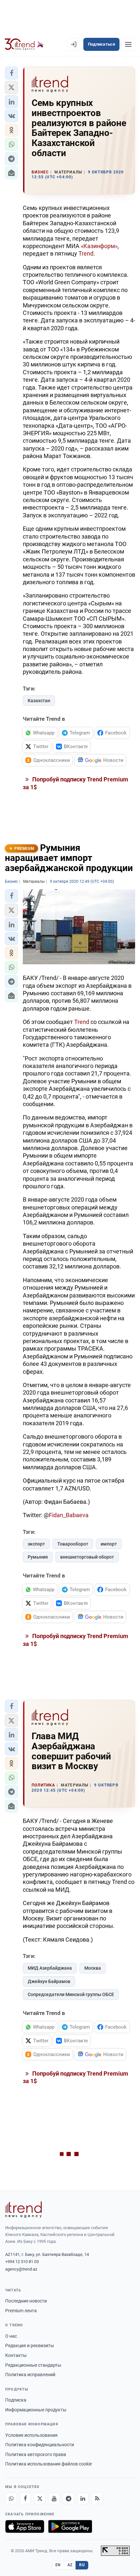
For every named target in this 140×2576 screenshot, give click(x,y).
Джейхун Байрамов (49, 1981)
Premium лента (21, 2311)
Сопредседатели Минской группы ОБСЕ (71, 1994)
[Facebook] (25, 2498)
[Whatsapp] (11, 2498)
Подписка (16, 2400)
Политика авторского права (36, 2454)
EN (58, 2565)
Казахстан (39, 701)
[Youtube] (54, 2498)
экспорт (36, 1544)
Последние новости (26, 2301)
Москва (93, 1968)
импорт (109, 1544)
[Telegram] (68, 2498)
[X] (40, 2498)
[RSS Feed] (97, 2498)
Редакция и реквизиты (30, 2346)
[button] (11, 73)
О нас (11, 2336)
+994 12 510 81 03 (22, 2262)
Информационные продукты (36, 2410)
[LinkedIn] (83, 2498)
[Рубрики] (128, 44)
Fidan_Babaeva (69, 1515)
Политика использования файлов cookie (49, 2464)
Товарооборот (73, 1544)
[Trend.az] (24, 44)
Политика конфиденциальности (40, 2445)
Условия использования (31, 2435)
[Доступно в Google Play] (70, 2526)
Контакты (16, 2355)
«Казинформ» (99, 246)
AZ (70, 2565)
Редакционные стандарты (33, 2365)
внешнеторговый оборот (87, 1557)
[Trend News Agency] (23, 2210)
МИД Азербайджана (50, 1968)
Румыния (38, 1557)
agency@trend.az (21, 2269)
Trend (86, 253)
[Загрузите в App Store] (25, 2526)
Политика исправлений (30, 2375)
